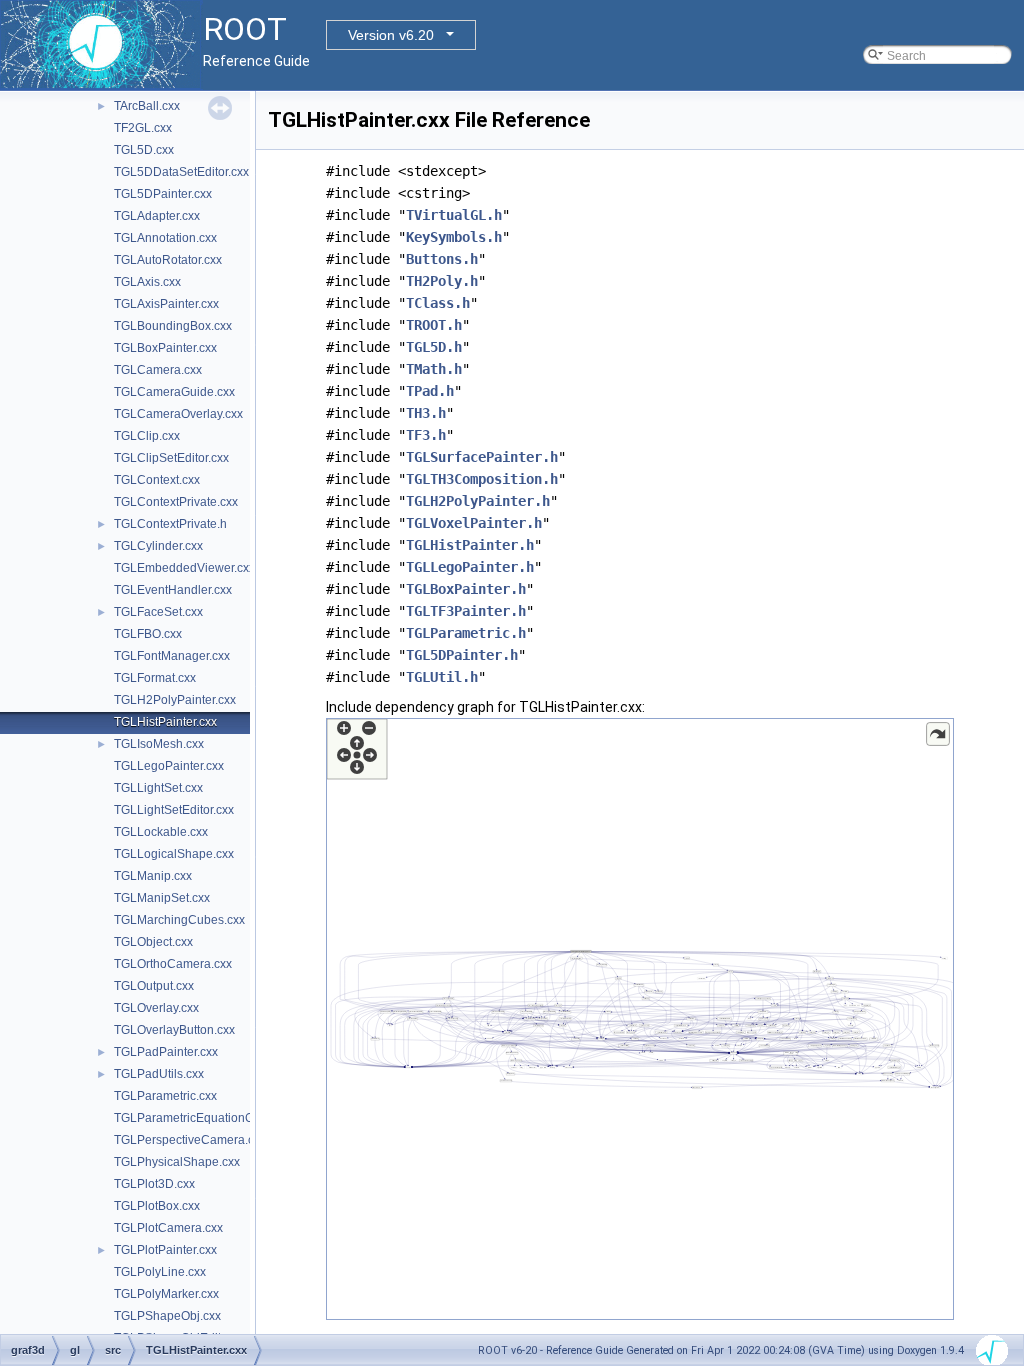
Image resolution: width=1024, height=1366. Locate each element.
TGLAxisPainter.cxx (166, 304)
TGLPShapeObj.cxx (167, 1316)
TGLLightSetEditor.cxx (174, 810)
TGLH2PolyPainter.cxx (175, 700)
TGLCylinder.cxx (158, 546)
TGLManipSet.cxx (162, 898)
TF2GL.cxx (143, 128)
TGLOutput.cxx (154, 986)
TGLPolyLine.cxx (160, 1272)
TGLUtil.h (442, 677)
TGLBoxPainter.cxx (165, 348)
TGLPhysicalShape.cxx (177, 1162)
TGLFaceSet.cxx (158, 612)
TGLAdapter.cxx (157, 216)
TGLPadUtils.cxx (159, 1074)
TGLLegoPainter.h (470, 567)
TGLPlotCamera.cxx (168, 1228)
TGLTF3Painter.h (466, 611)
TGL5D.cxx (144, 150)
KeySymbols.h (454, 237)
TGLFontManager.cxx (172, 656)
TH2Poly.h (442, 281)
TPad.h (430, 391)
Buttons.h (442, 259)
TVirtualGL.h (454, 215)
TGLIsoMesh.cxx (159, 744)
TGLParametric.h (466, 633)
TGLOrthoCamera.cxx (173, 964)
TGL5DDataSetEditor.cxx (181, 172)
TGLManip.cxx (153, 876)
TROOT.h (434, 325)
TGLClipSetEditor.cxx (171, 458)
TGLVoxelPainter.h (474, 523)
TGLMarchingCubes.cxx (179, 920)
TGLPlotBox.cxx (157, 1206)
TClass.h (438, 303)
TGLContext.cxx (157, 480)
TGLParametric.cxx (165, 1096)
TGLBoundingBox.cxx (173, 326)
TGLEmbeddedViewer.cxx (184, 568)
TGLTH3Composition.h (482, 479)
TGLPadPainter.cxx (166, 1052)
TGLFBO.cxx (148, 634)
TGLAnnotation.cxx (165, 238)
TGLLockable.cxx (161, 832)
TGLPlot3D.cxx (154, 1184)
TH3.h (426, 413)
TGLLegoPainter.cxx (169, 766)
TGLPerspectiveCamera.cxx (190, 1140)
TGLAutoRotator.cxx (168, 260)
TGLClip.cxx (147, 436)
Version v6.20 (391, 35)
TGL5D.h (434, 347)
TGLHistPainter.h (470, 545)
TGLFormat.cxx (155, 678)
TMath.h (434, 369)
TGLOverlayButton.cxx (174, 1030)
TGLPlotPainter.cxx (165, 1250)
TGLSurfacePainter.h (482, 457)
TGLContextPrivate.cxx (176, 502)
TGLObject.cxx (153, 942)
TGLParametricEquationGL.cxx (198, 1118)
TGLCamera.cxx (158, 370)
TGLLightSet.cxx (158, 788)
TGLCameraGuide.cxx (174, 392)
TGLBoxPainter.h (466, 589)
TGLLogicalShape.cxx (174, 854)
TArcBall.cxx (147, 106)
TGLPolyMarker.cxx (166, 1294)
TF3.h (426, 435)
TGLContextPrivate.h (170, 524)
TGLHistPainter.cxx (165, 722)
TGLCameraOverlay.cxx (178, 414)
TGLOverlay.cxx (156, 1008)
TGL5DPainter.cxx (163, 194)
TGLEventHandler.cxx (173, 590)
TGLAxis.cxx (147, 282)
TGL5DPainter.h (462, 655)
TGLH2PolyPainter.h (478, 501)
